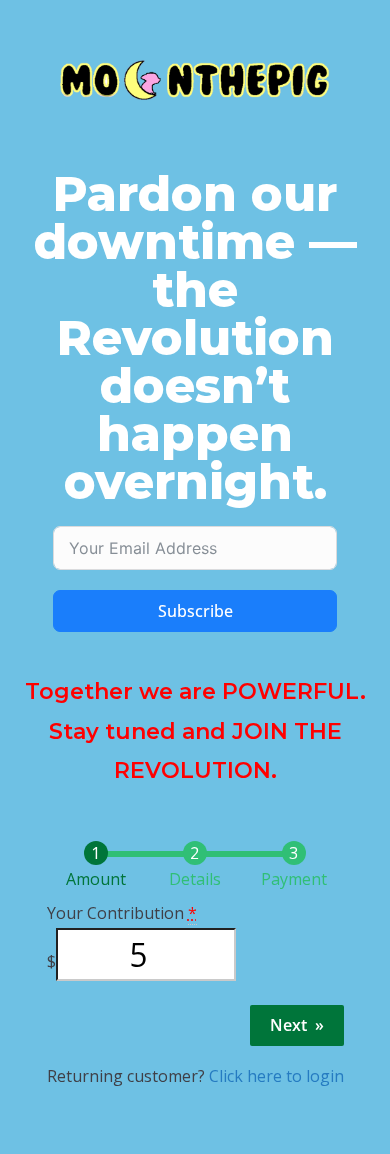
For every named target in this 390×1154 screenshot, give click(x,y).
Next (297, 1025)
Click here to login (276, 1076)
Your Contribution (122, 913)
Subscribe (195, 611)
